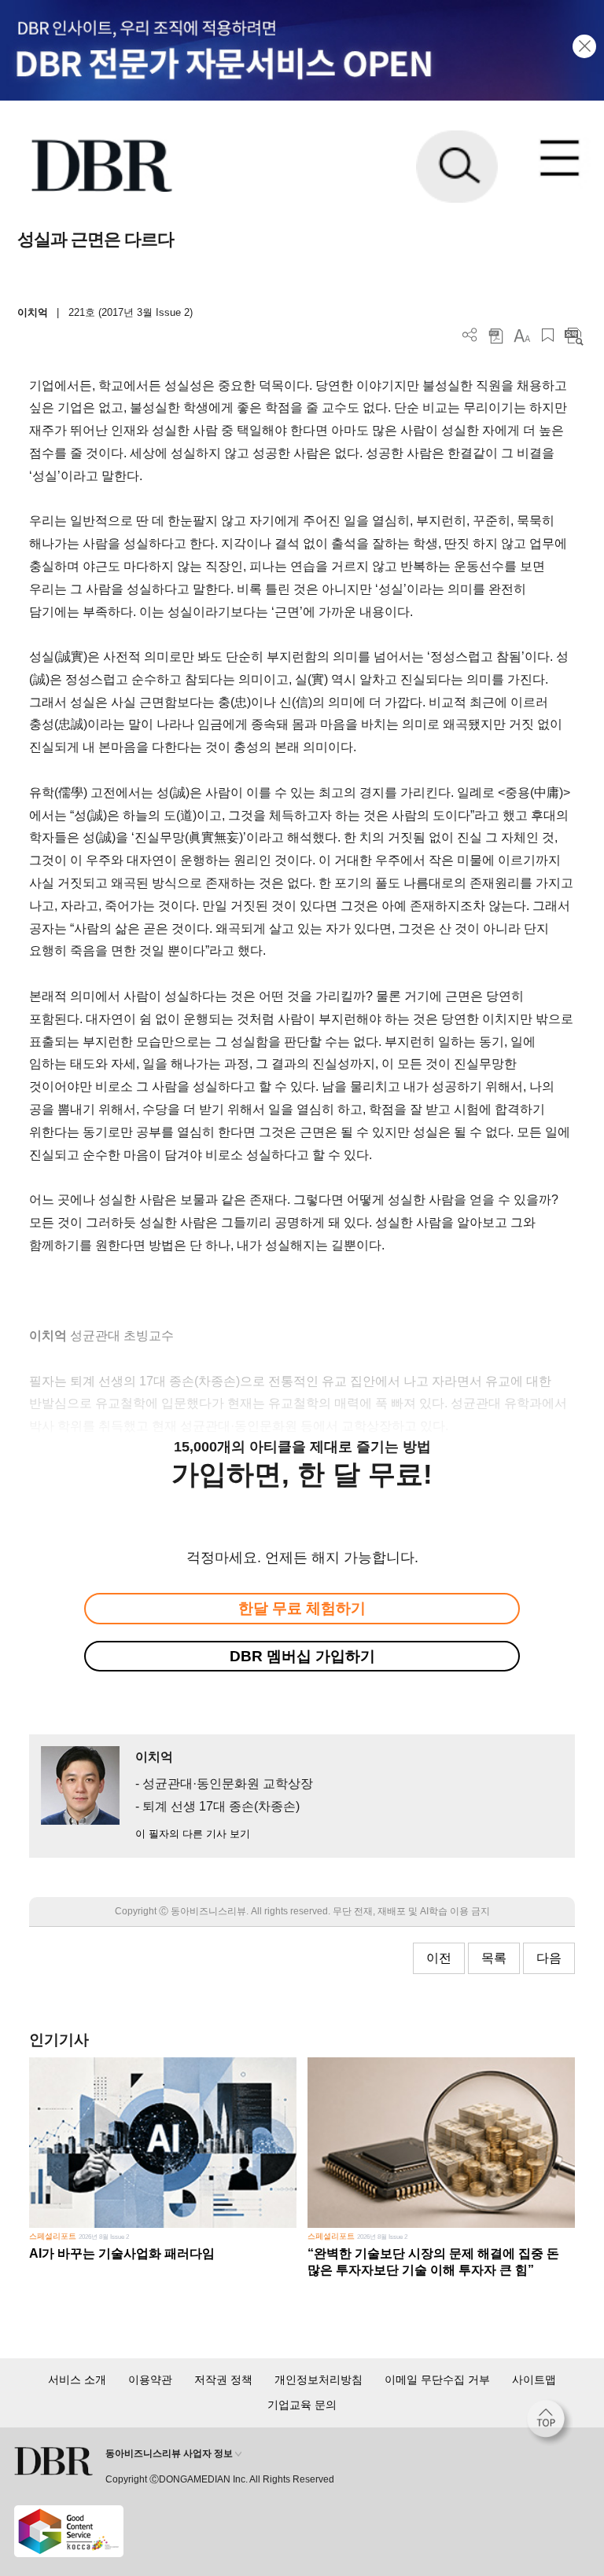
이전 (439, 1958)
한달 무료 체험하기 (302, 1608)
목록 (494, 1958)
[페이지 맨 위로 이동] (550, 2423)
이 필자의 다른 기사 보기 (193, 1834)
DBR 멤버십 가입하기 (302, 1656)
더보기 (470, 335)
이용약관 (150, 2380)
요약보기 (574, 335)
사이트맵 (534, 2380)
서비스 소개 (77, 2380)
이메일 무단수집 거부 (437, 2380)
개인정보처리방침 (319, 2380)
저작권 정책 (223, 2380)
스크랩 (548, 335)
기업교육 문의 (302, 2405)
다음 (549, 1958)
